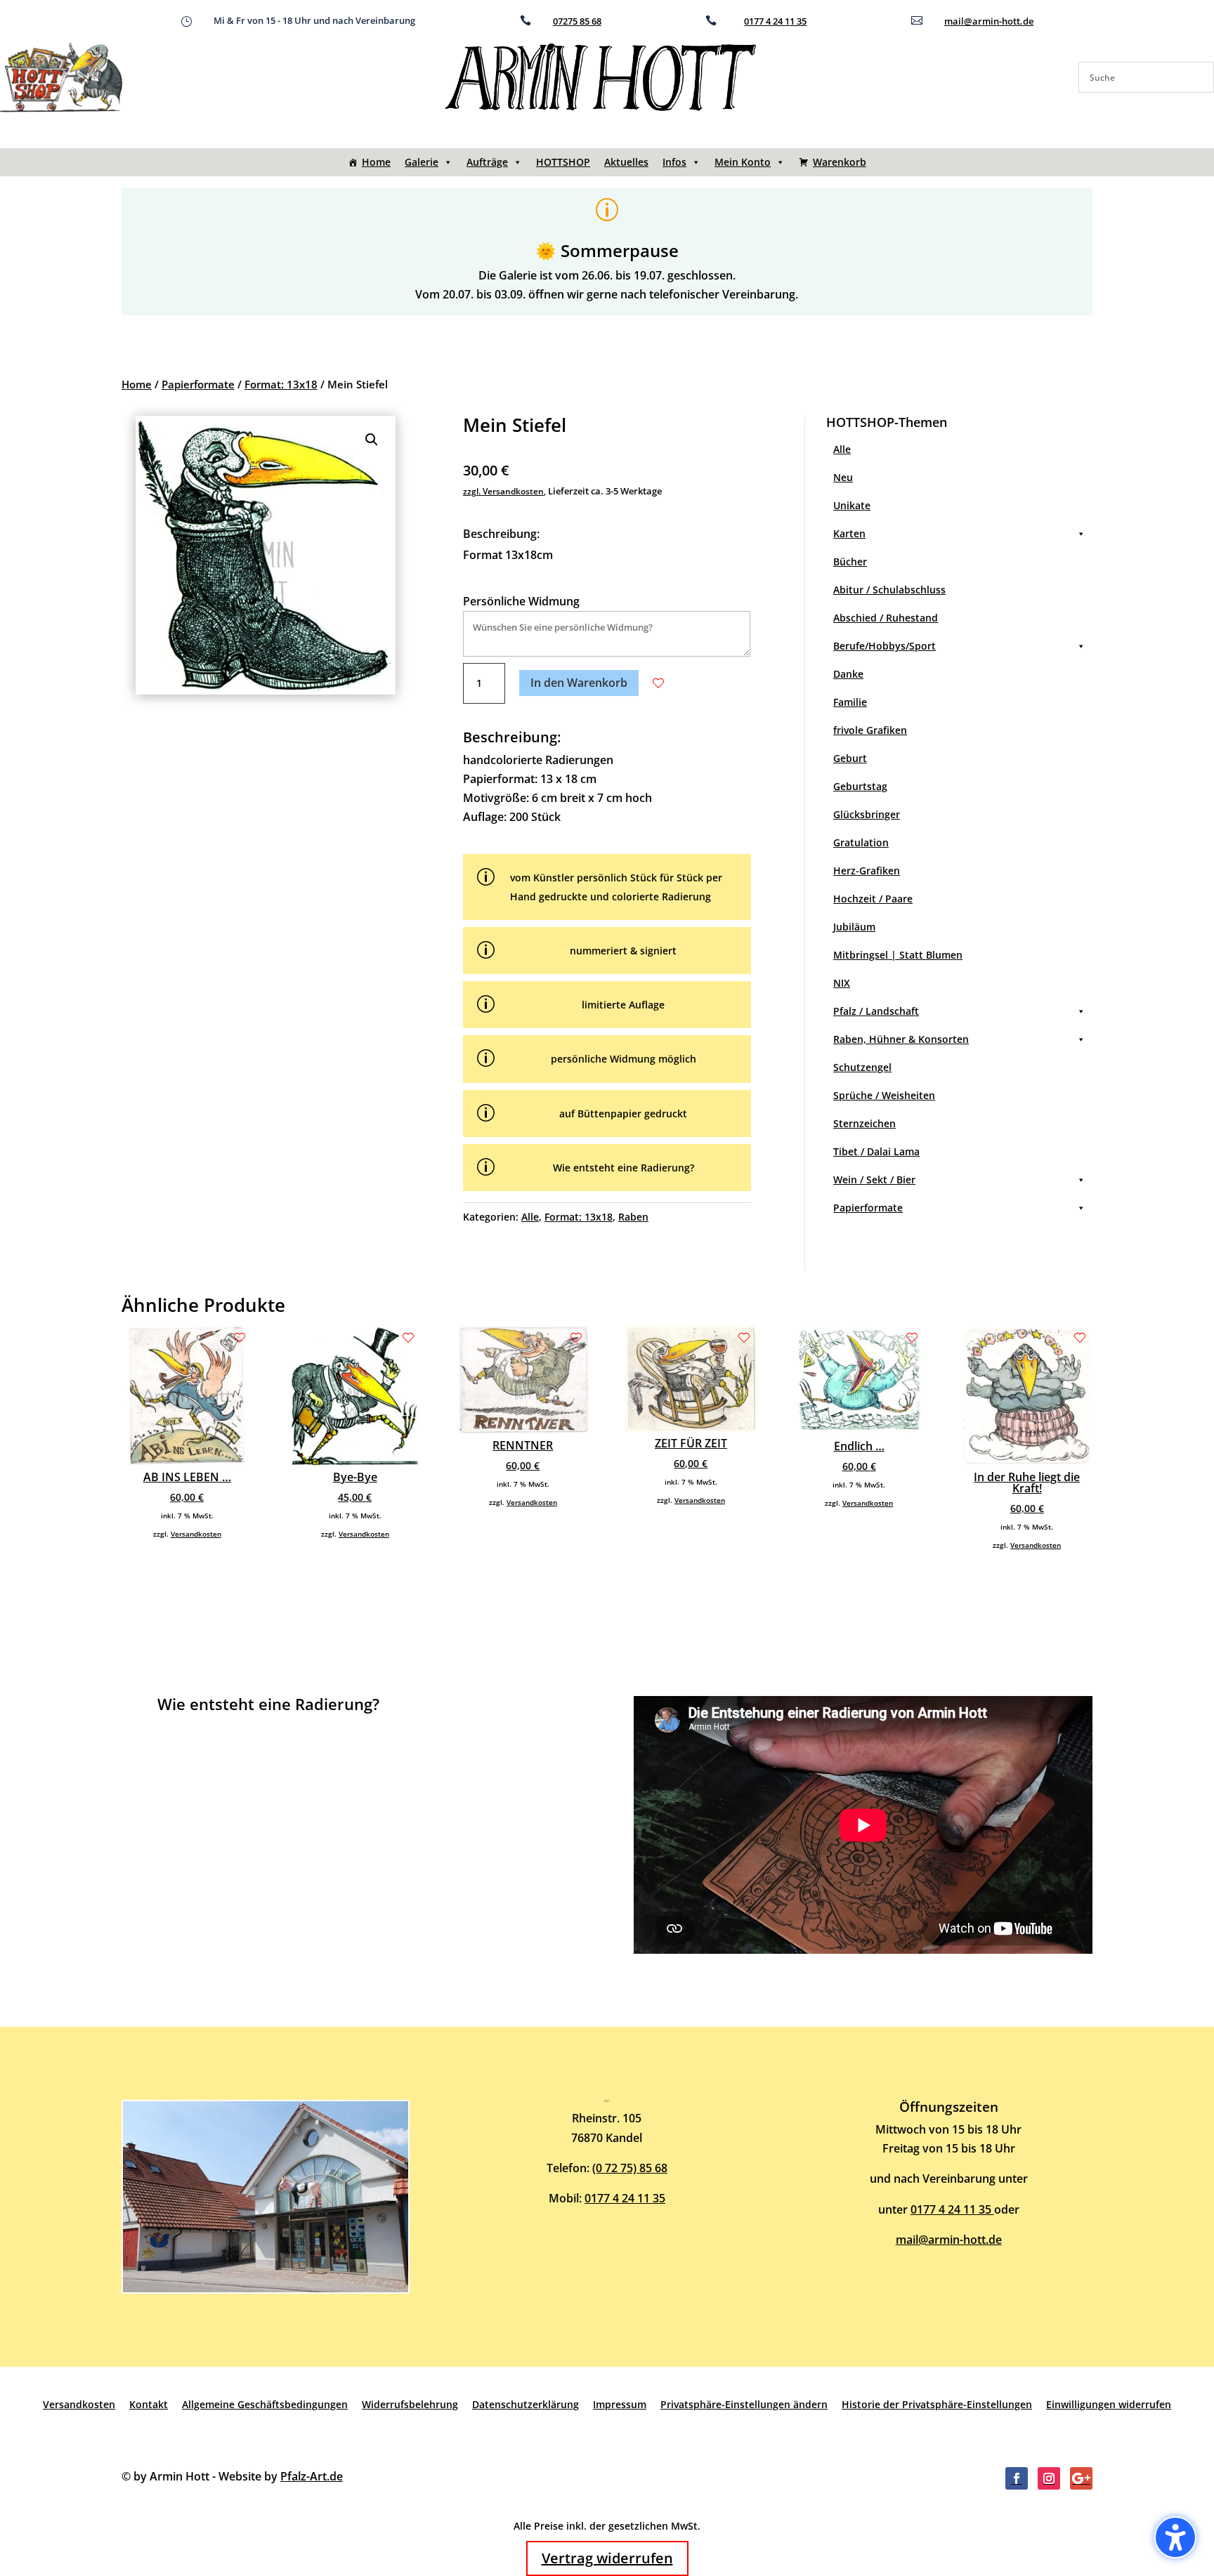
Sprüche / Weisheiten (884, 1095)
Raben (633, 1217)
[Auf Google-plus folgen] (1081, 2478)
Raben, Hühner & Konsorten (901, 1039)
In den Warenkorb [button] (579, 683)
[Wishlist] (658, 683)
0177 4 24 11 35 (775, 21)
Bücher (850, 561)
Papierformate (198, 384)
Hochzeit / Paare (873, 899)
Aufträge (487, 162)
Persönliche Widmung (521, 601)
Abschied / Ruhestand (886, 618)
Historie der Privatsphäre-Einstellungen (937, 2404)
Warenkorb (840, 162)
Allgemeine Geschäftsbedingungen (265, 2404)
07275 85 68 (577, 21)
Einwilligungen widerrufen (1109, 2404)
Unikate (852, 505)
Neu (843, 477)
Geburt (850, 758)
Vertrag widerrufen (607, 2558)
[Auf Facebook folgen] (1017, 2478)
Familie (850, 702)
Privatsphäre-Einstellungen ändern (744, 2404)
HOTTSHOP (563, 162)
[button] (372, 440)
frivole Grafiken (870, 730)
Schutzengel (862, 1067)
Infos (674, 162)
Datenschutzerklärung (526, 2404)
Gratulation (861, 842)
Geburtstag (860, 786)
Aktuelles (626, 162)
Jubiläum (854, 927)
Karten (849, 533)
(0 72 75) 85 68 (630, 2168)
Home (376, 162)
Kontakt (149, 2404)
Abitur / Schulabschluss (889, 590)
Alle (530, 1217)
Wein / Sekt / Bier (874, 1179)
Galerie (422, 162)
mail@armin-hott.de (989, 21)
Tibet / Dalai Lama (876, 1151)
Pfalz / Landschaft (876, 1011)
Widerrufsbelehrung (410, 2404)
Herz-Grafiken (867, 870)
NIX (842, 983)
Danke (848, 674)
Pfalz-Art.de (312, 2476)
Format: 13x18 (281, 384)
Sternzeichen (864, 1123)
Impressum (620, 2404)
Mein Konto (743, 162)
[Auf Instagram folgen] (1049, 2478)
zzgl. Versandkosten (503, 491)
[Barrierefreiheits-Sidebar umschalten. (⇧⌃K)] (1175, 2537)
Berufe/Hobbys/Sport (885, 646)
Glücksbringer (867, 814)
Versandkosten (196, 1534)
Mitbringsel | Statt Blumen (898, 955)
